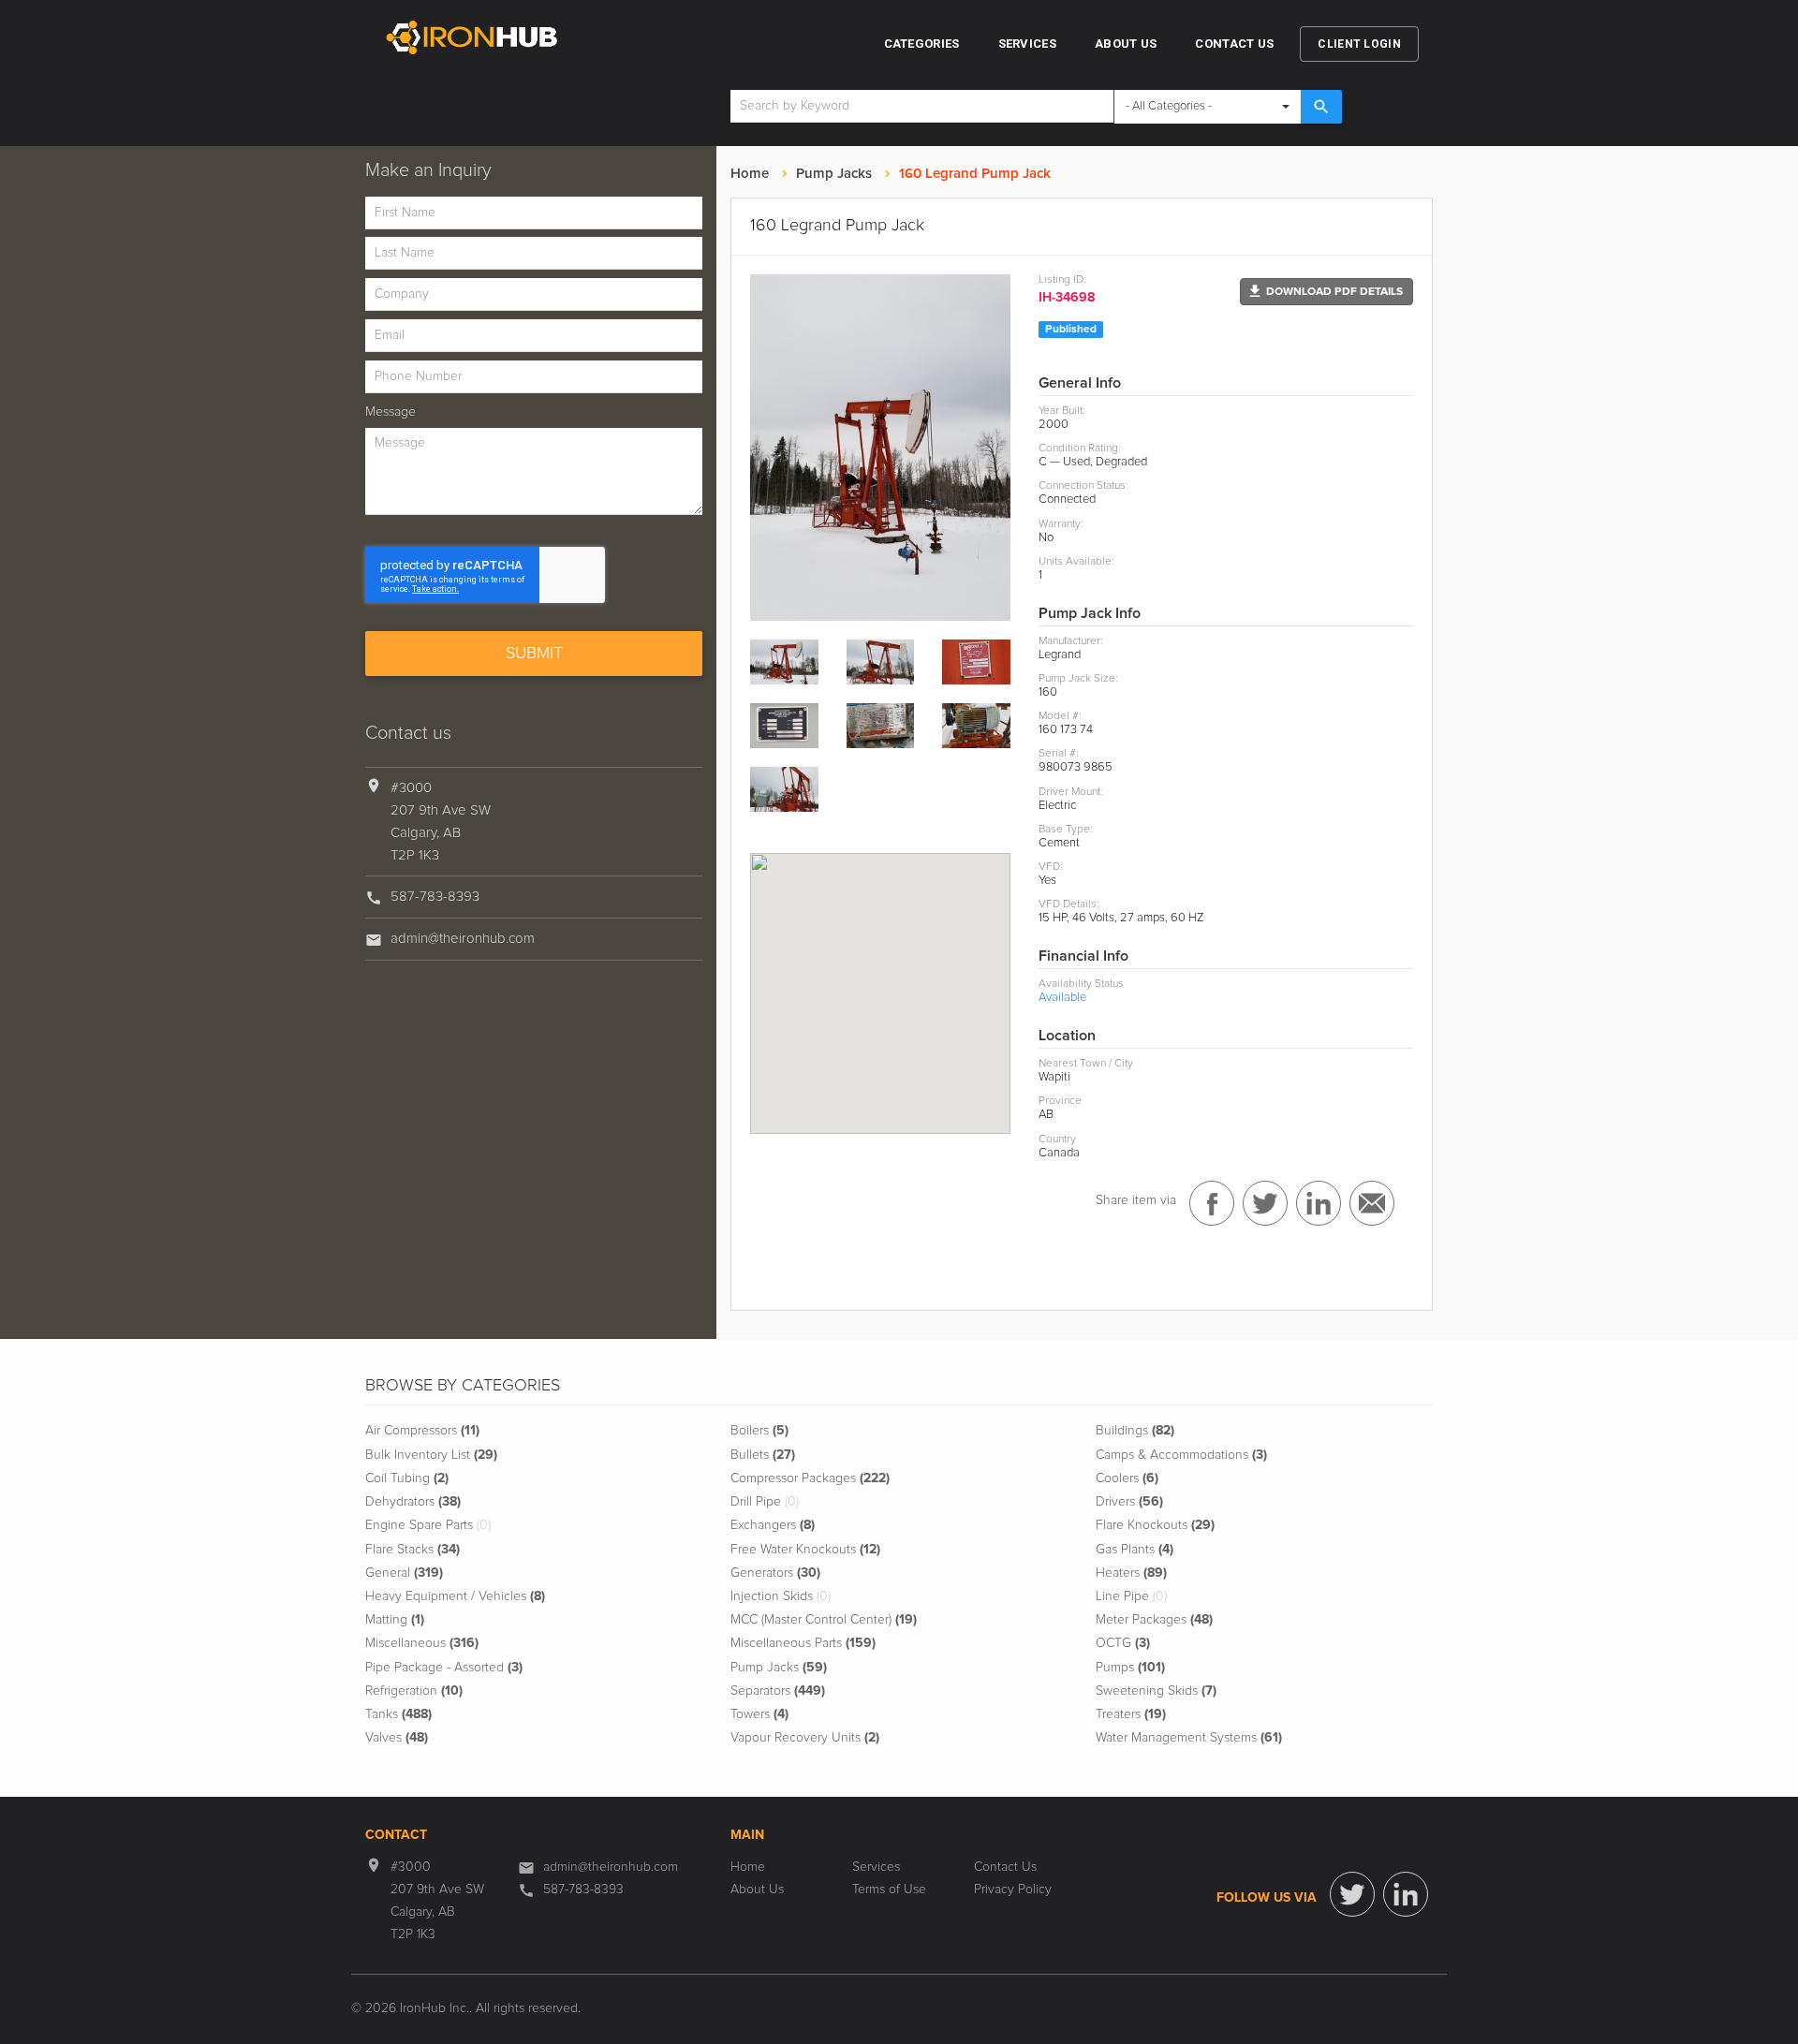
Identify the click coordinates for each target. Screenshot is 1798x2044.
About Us (1126, 44)
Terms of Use (889, 1890)
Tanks (398, 1714)
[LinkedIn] (1406, 1894)
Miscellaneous (422, 1643)
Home (750, 174)
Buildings (1135, 1431)
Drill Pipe (765, 1502)
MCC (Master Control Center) (824, 1620)
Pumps (1130, 1668)
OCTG (1123, 1643)
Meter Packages (1154, 1620)
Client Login (1359, 44)
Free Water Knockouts (805, 1550)
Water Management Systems (1189, 1738)
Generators (775, 1573)
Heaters (1131, 1573)
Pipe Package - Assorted (444, 1668)
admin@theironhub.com (463, 939)
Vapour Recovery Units (805, 1738)
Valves (397, 1738)
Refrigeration (414, 1691)
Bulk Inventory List (431, 1455)
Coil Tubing (407, 1478)
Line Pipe (1131, 1596)
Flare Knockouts (1155, 1525)
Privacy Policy (1013, 1890)
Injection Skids (781, 1596)
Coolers (1127, 1478)
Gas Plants (1135, 1550)
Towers (759, 1714)
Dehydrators (413, 1502)
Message (391, 412)
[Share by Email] (1372, 1203)
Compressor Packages (810, 1478)
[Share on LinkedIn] (1319, 1203)
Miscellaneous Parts (803, 1643)
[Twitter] (1352, 1894)
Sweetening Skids (1156, 1691)
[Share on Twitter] (1265, 1203)
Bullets (763, 1455)
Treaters (1131, 1714)
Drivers (1129, 1502)
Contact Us (1234, 44)
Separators (778, 1691)
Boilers (759, 1431)
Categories (922, 44)
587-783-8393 (435, 897)
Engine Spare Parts (428, 1525)
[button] (1326, 292)
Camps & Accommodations (1181, 1455)
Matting (395, 1620)
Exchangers (773, 1525)
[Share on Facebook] (1212, 1203)
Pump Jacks (834, 174)
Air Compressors (422, 1431)
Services (1027, 44)
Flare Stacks (413, 1550)
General (404, 1573)
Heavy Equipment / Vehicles (455, 1596)
